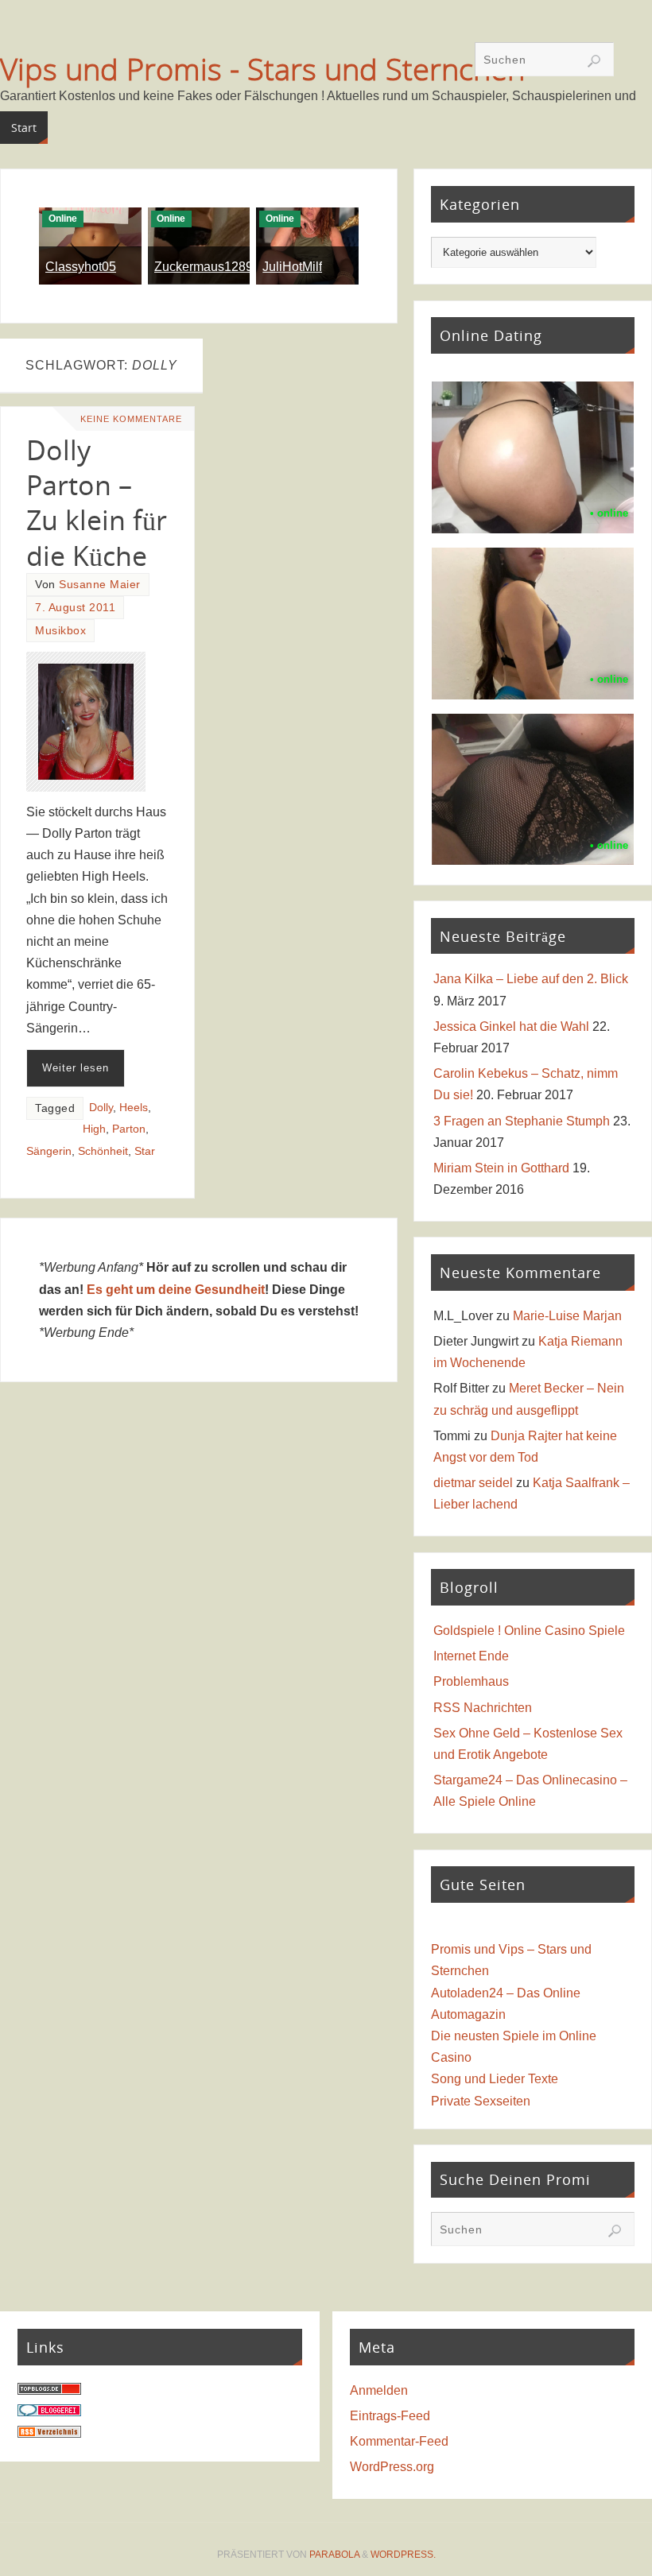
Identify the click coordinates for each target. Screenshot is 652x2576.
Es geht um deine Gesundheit (176, 1290)
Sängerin (49, 1151)
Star (145, 1151)
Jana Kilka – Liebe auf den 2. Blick (531, 979)
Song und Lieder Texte (495, 2079)
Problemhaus (471, 1681)
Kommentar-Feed (399, 2441)
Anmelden (379, 2390)
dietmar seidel (473, 1483)
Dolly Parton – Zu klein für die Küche (97, 503)
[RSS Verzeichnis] (49, 2433)
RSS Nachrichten (483, 1708)
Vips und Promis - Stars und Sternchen (262, 68)
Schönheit (103, 1151)
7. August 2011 (75, 608)
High (94, 1129)
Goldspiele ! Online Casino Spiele (529, 1631)
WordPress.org (392, 2467)
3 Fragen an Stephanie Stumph (522, 1121)
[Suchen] (594, 61)
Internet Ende (471, 1656)
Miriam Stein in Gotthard (501, 1168)
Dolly (101, 1108)
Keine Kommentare (131, 419)
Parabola (334, 2555)
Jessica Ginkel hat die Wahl (511, 1027)
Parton (129, 1129)
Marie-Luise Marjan (567, 1316)
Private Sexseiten (481, 2101)
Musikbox (60, 631)
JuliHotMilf (292, 267)
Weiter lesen (76, 1068)
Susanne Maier (100, 585)
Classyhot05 (81, 267)
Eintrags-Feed (390, 2416)
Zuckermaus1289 (204, 267)
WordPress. (403, 2555)
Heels (134, 1108)
